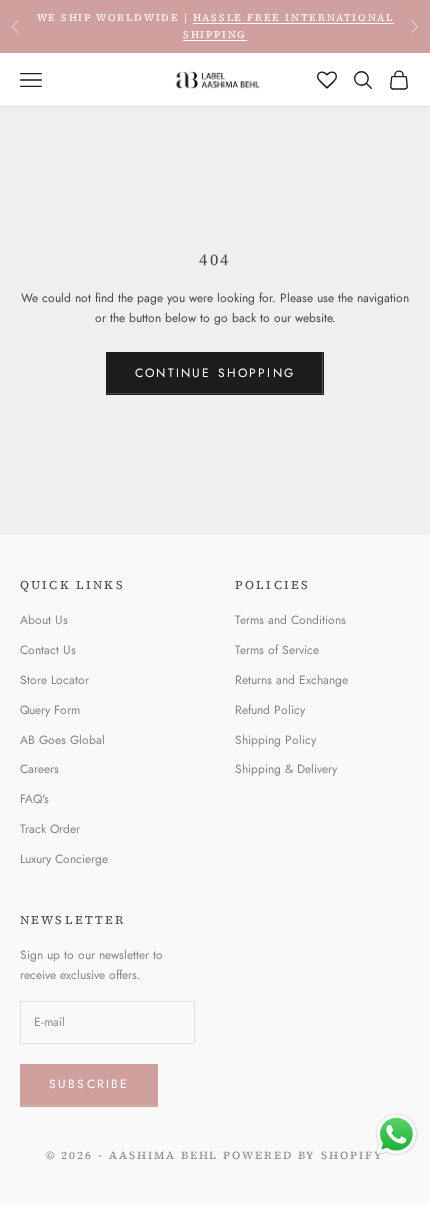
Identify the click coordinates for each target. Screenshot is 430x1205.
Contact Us (48, 650)
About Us (44, 620)
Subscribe (89, 1084)
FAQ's (34, 799)
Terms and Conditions (290, 620)
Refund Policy (270, 710)
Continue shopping (215, 373)
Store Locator (54, 680)
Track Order (50, 829)
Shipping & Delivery (286, 769)
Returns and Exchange (291, 680)
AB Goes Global (62, 740)
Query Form (50, 710)
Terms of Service (277, 650)
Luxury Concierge (64, 859)
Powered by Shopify (303, 1155)
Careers (39, 769)
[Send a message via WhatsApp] (396, 1134)
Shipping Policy (275, 740)
